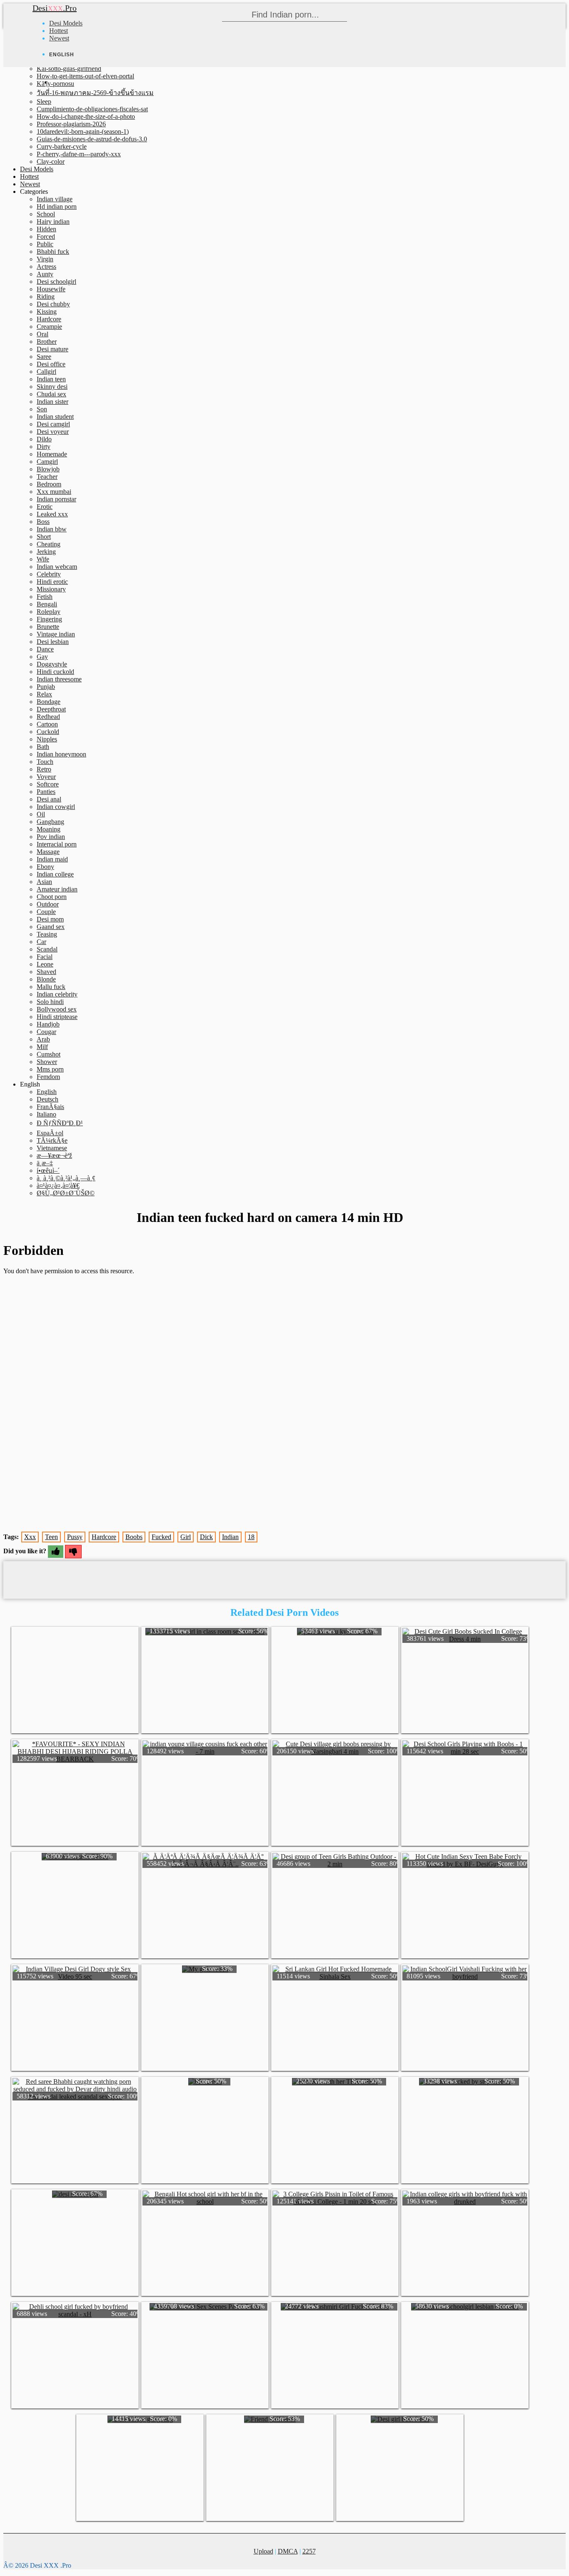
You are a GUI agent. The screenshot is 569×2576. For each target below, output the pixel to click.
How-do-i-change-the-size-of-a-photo (86, 116)
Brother (47, 342)
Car (41, 942)
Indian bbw (52, 529)
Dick (206, 1537)
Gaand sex (51, 927)
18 (251, 1537)
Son (42, 409)
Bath (43, 747)
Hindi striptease (57, 1017)
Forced (46, 237)
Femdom (48, 1077)
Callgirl (46, 372)
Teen (51, 1537)
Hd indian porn (57, 207)
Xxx (30, 1537)
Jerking (46, 552)
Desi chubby (53, 304)
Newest (59, 38)
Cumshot (49, 1054)
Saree (44, 357)
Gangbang (50, 822)
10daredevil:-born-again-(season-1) (83, 131)
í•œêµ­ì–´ (48, 1170)
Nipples (47, 739)
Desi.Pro (55, 8)
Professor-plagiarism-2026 (71, 124)
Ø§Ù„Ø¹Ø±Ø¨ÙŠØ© (66, 1193)
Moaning (49, 829)
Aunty (45, 274)
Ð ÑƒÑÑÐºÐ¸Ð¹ (60, 1123)
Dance (45, 649)
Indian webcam (57, 567)
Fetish (45, 597)
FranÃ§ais (50, 1107)
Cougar (46, 1032)
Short (44, 537)
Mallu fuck (51, 987)
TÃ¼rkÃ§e (52, 1140)
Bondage (49, 702)
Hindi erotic (52, 582)
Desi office (51, 364)
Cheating (49, 544)
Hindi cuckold (55, 672)
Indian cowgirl (56, 807)
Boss (43, 522)
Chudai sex (51, 394)
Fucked (161, 1537)
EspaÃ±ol (50, 1133)
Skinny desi (52, 387)
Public (45, 244)
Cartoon (47, 724)
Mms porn (50, 1069)
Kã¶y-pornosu (55, 84)
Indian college (55, 874)
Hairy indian (53, 222)
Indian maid (52, 859)
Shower (47, 1062)
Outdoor (48, 904)
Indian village (55, 199)
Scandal (47, 949)
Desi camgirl (53, 424)
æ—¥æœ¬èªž (54, 1155)
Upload (263, 2551)
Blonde (46, 979)
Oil (41, 814)
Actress (46, 267)
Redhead (48, 717)
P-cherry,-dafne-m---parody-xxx (79, 154)
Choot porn (52, 897)
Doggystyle (52, 664)
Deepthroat (51, 709)
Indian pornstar (56, 499)
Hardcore (49, 319)
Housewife (51, 289)
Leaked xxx (52, 514)
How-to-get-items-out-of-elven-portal (85, 76)
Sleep (44, 101)
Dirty (44, 447)
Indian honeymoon (61, 754)
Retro (44, 769)
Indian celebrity (57, 994)
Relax (44, 694)
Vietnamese (52, 1148)
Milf (42, 1047)
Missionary (51, 589)
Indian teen (51, 379)
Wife (43, 559)
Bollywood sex (57, 1009)
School (46, 214)
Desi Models (66, 23)
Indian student (55, 417)
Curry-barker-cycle (62, 146)
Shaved (46, 972)
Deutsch (47, 1099)
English (47, 1092)
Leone (45, 964)
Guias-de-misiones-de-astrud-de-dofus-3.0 (92, 139)
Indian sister (52, 402)
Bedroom (49, 484)
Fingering (49, 619)
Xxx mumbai (54, 492)
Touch (45, 762)
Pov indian (51, 837)
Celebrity (49, 574)
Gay (42, 657)
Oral (42, 334)
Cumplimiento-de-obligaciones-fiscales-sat (92, 109)
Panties (46, 792)
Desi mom (50, 919)
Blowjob (48, 469)
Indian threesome (59, 679)
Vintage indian (56, 634)
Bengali (47, 604)
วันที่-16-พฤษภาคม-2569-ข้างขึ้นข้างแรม (95, 93)
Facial (45, 957)
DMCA (288, 2551)
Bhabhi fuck (53, 252)
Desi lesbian (53, 642)
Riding (46, 297)
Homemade (52, 454)
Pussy (75, 1537)
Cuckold (48, 732)
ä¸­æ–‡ (45, 1163)
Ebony (45, 867)
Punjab (46, 687)
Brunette (48, 627)
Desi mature (52, 349)
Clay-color (51, 161)
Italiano (46, 1114)
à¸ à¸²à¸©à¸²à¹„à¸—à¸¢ (66, 1178)
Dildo (44, 439)
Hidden (46, 229)
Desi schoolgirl (56, 282)
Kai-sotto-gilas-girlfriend (69, 69)
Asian (44, 882)
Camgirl (47, 462)
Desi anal (49, 799)
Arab (43, 1039)
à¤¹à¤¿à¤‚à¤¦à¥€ (58, 1185)
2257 (309, 2551)
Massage (48, 852)
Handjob (48, 1024)
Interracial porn (57, 844)
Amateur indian (57, 889)
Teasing (47, 934)
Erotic (45, 507)
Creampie (49, 327)
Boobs (134, 1537)
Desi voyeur (53, 432)
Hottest (59, 31)
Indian (230, 1537)
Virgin (45, 259)
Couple (46, 912)
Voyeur (46, 777)
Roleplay (49, 612)
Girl (186, 1537)
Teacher (47, 477)
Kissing (47, 312)
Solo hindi (50, 1002)
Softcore (48, 784)
